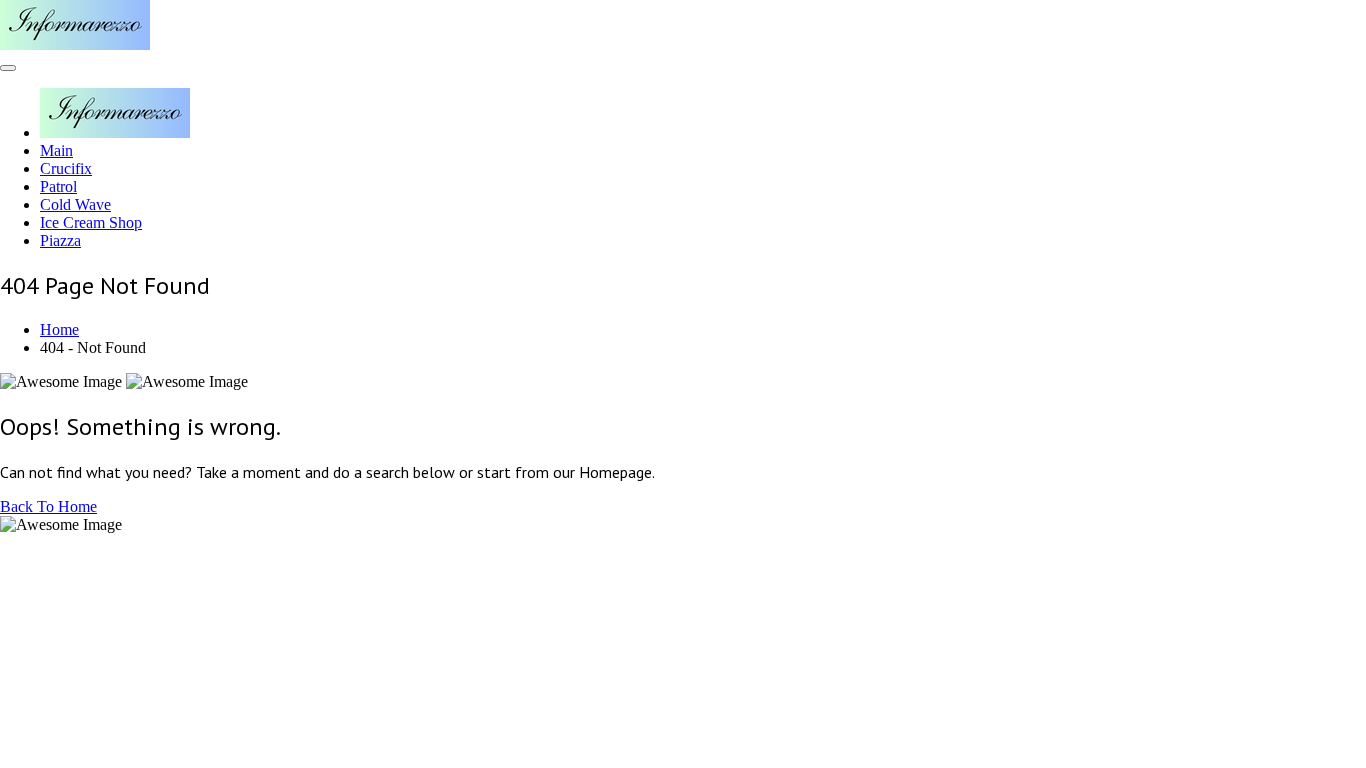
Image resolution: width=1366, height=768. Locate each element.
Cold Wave (75, 204)
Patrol (58, 186)
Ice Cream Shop (91, 222)
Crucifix (66, 168)
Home (59, 329)
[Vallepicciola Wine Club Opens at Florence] (75, 44)
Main (56, 150)
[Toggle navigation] (8, 68)
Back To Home (48, 506)
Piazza (60, 240)
